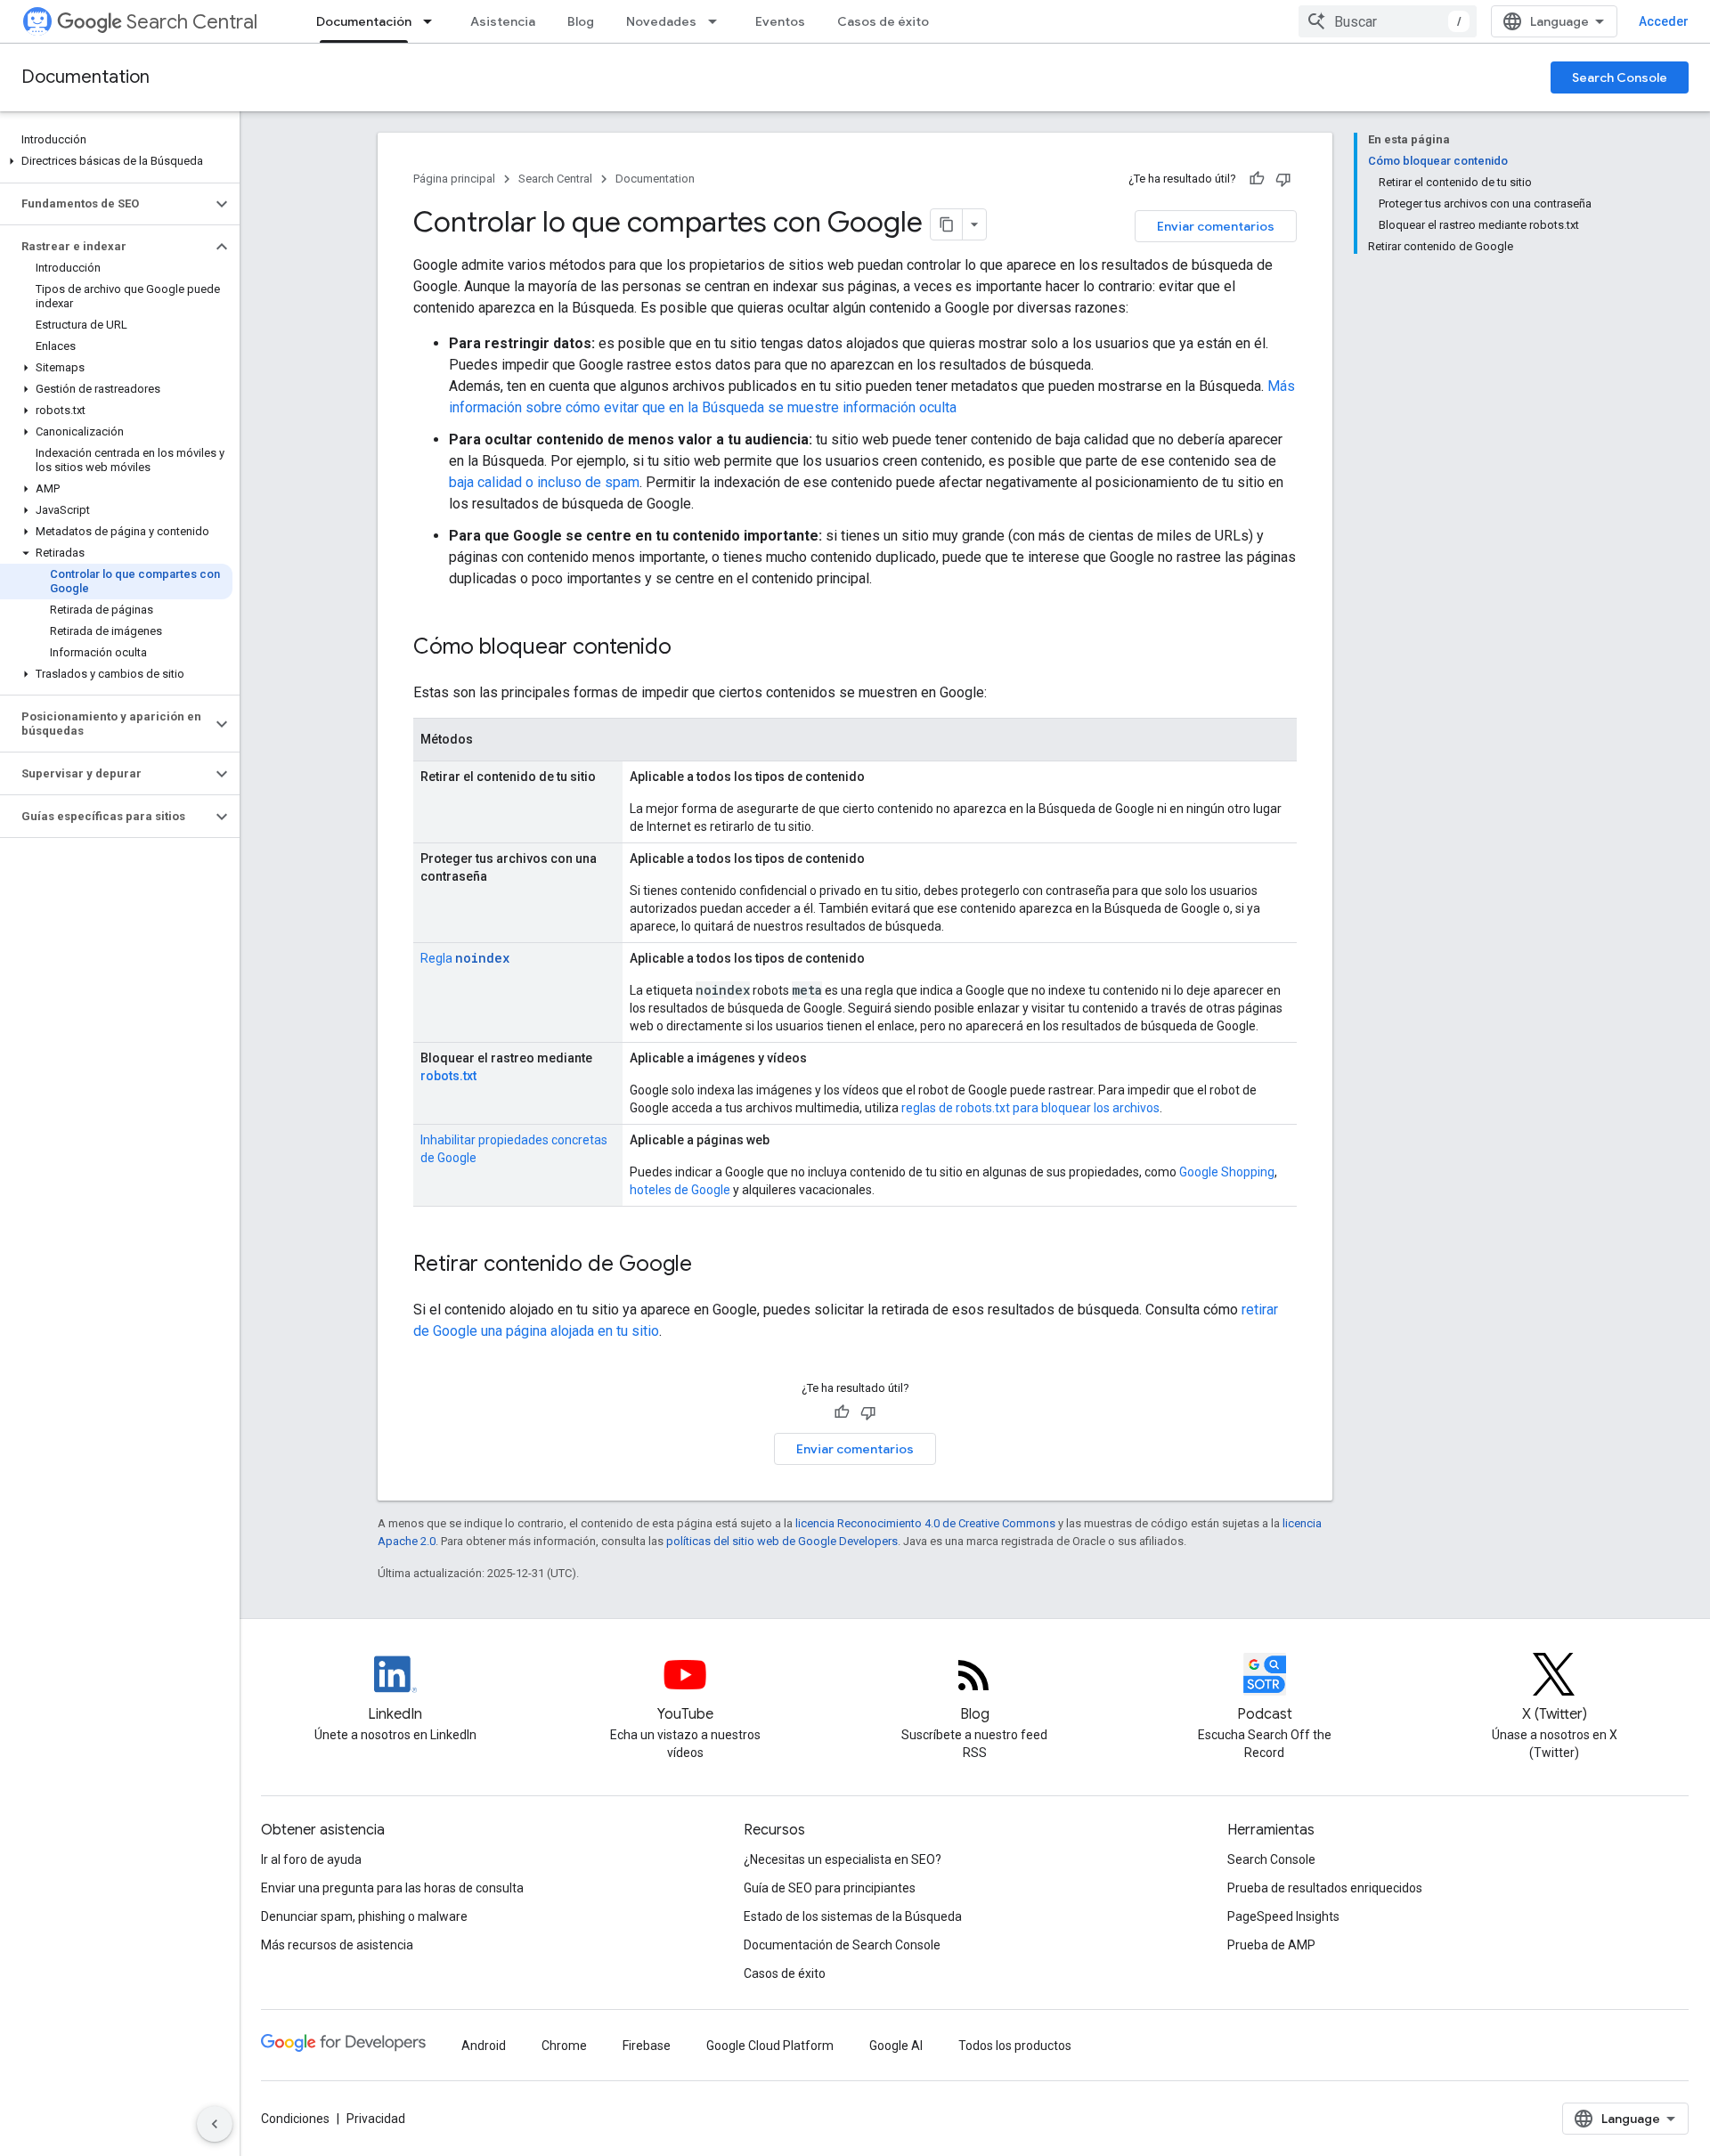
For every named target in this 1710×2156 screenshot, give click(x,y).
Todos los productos (1015, 2046)
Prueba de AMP (1271, 1945)
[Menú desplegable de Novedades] (718, 21)
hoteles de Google (680, 1190)
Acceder (1664, 21)
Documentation (85, 77)
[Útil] (1257, 179)
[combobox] (1388, 21)
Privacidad (376, 2119)
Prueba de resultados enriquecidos (1325, 1888)
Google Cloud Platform (770, 2046)
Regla (465, 958)
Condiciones (295, 2119)
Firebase (647, 2046)
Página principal (454, 179)
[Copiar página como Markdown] (947, 224)
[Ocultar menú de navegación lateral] (215, 2124)
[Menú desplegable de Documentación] (433, 21)
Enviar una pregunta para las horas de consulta (392, 1888)
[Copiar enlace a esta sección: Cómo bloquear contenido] (689, 648)
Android (484, 2046)
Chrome (564, 2046)
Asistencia (503, 21)
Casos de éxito (883, 21)
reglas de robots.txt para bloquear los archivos (1030, 1108)
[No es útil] (1283, 179)
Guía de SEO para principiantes (830, 1888)
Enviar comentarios (1216, 226)
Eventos (780, 21)
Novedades (661, 21)
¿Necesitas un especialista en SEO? (843, 1859)
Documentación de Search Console (842, 1945)
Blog (581, 21)
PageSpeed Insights (1283, 1916)
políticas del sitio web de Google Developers (782, 1541)
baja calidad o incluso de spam (544, 482)
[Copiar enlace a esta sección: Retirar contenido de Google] (710, 1265)
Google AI (896, 2046)
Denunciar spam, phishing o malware (364, 1916)
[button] (116, 161)
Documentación (364, 21)
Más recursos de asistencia (337, 1945)
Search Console (1620, 77)
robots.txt (448, 1076)
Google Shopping (1227, 1172)
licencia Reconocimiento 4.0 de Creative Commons (925, 1523)
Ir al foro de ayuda (311, 1859)
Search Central (192, 22)
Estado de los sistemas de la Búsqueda (853, 1916)
